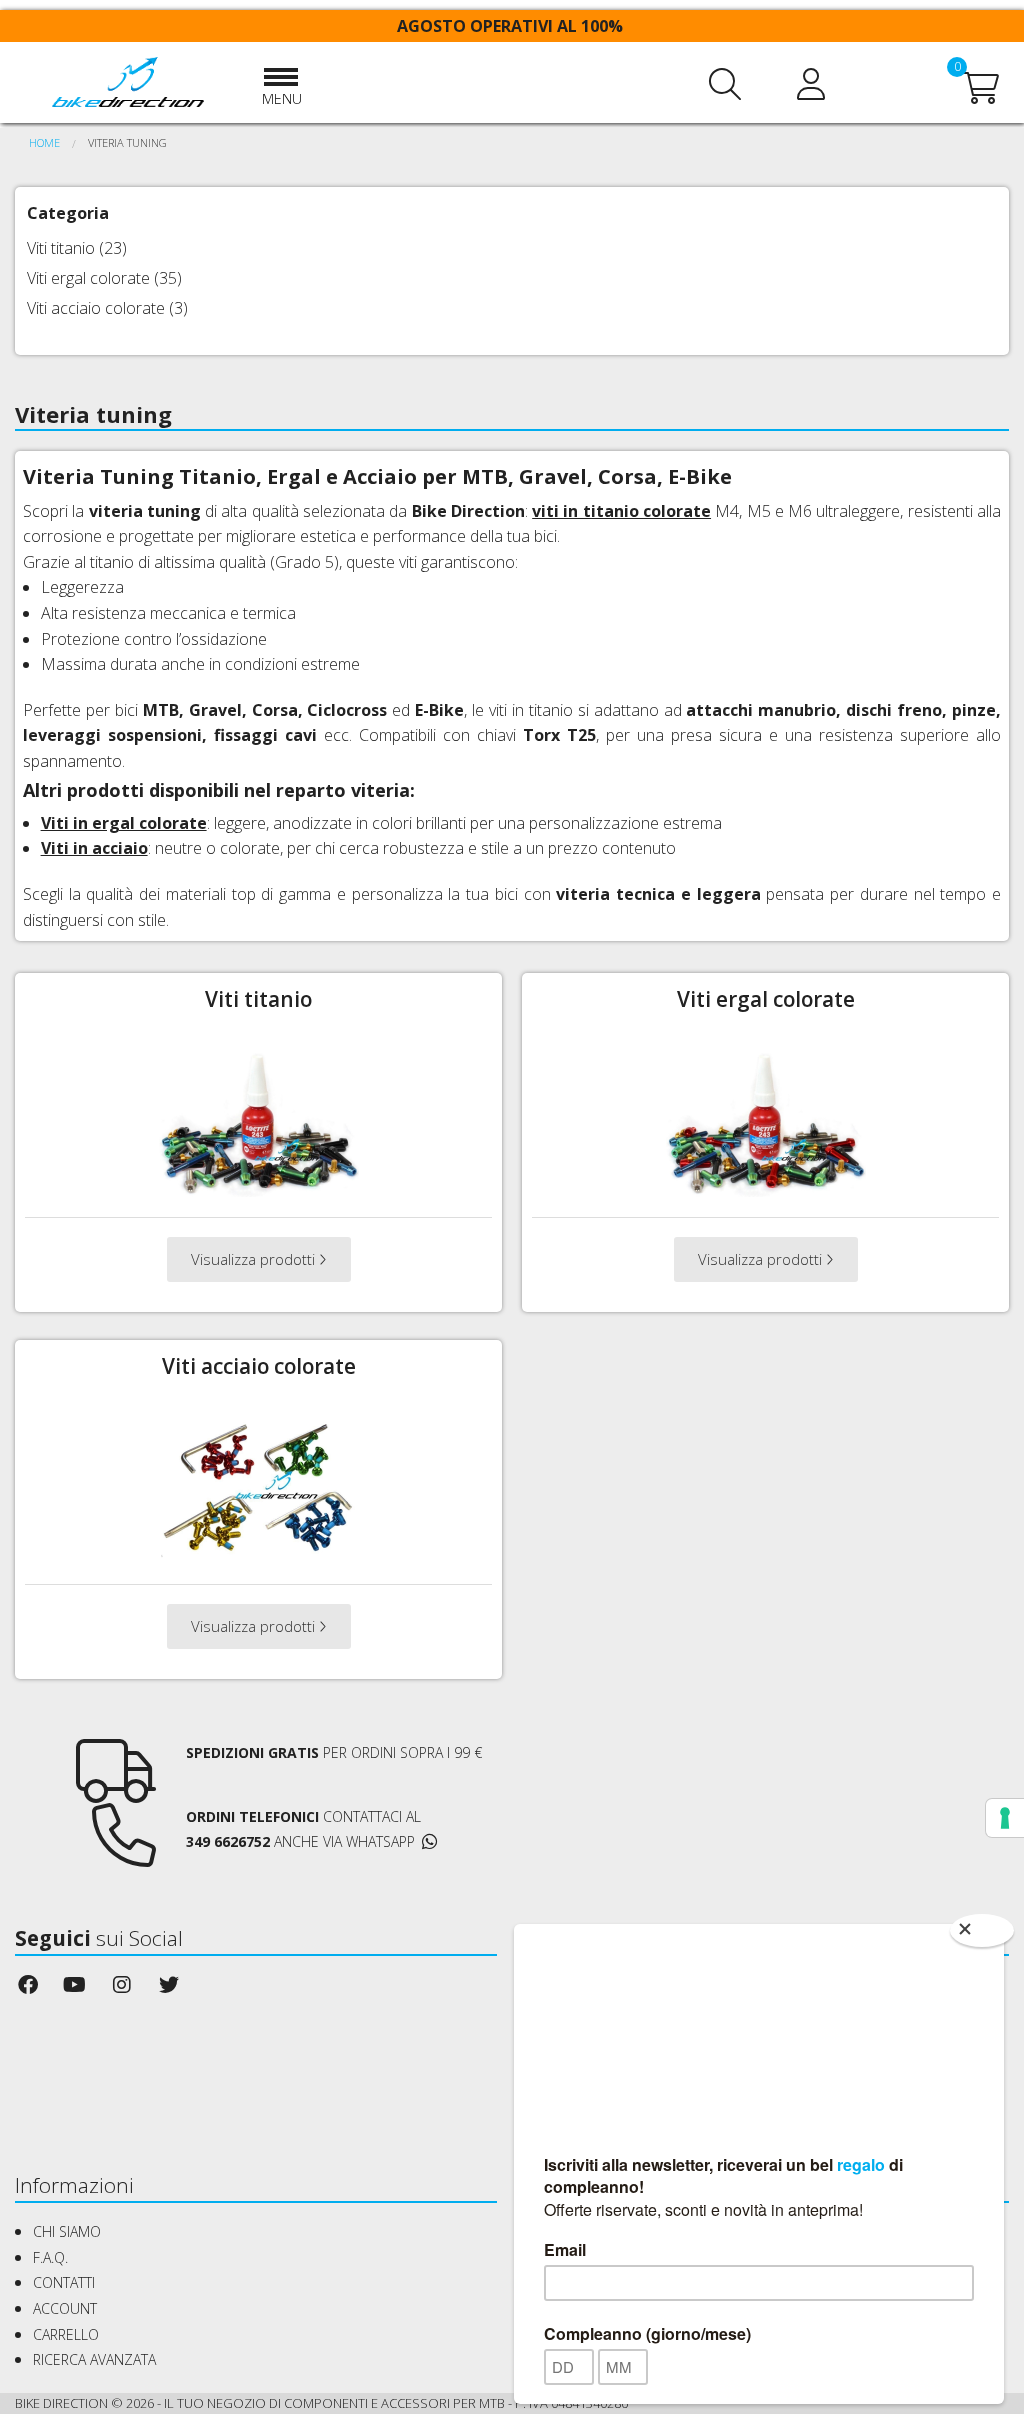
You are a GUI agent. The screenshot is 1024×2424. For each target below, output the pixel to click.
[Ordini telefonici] (124, 1853)
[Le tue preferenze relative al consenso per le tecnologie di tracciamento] (1005, 1818)
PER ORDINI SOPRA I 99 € (334, 1752)
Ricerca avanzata (94, 2359)
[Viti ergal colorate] (766, 1121)
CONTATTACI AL (303, 1816)
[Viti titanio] (259, 1121)
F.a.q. (50, 2257)
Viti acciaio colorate (96, 308)
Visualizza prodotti (255, 1259)
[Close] (982, 1930)
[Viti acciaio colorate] (259, 1488)
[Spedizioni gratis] (116, 1789)
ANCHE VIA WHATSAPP (344, 1841)
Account (65, 2308)
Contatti (64, 2282)
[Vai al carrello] (981, 94)
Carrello (66, 2334)
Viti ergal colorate (88, 278)
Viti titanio (61, 248)
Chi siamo (67, 2231)
